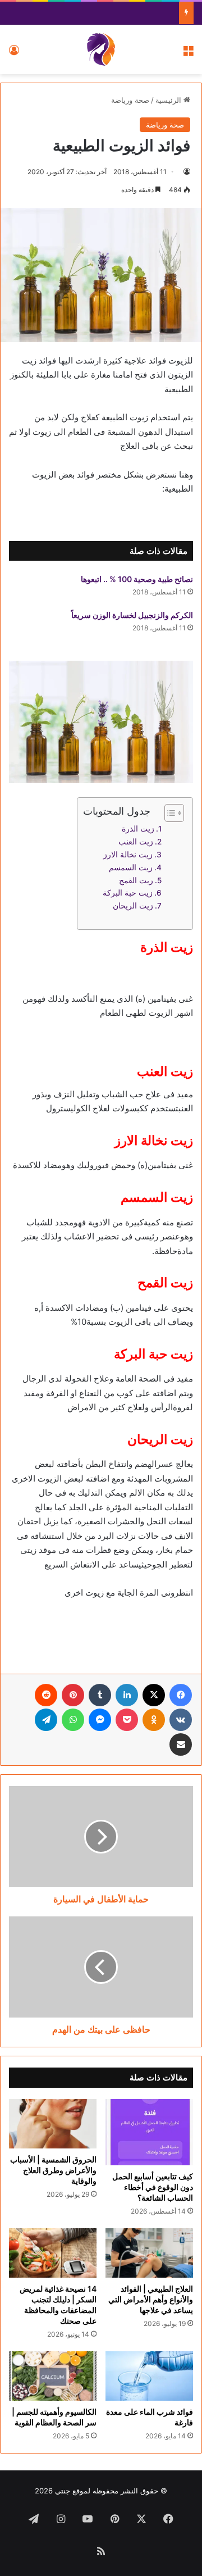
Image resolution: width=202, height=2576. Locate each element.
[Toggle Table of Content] (169, 813)
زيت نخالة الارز (128, 855)
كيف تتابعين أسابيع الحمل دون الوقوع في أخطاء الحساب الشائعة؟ (153, 2187)
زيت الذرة (138, 829)
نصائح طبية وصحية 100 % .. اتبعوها (137, 579)
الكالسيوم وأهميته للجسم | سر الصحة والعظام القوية (54, 2417)
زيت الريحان (133, 906)
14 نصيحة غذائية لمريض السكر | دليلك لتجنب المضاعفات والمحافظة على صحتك (58, 2305)
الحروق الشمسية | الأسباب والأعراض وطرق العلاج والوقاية (53, 2170)
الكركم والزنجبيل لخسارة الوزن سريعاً (132, 615)
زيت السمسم (131, 867)
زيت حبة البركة (128, 893)
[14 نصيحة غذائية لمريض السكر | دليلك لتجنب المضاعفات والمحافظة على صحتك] (53, 2253)
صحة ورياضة (130, 100)
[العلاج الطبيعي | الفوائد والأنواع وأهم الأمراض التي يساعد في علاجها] (149, 2253)
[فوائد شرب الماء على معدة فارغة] (149, 2376)
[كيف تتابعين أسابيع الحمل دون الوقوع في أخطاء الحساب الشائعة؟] (149, 2132)
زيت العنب (136, 842)
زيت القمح (136, 880)
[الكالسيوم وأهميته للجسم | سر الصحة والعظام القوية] (53, 2376)
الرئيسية (169, 100)
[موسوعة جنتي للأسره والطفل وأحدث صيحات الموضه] (101, 49)
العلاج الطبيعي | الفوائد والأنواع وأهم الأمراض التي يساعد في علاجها (151, 2299)
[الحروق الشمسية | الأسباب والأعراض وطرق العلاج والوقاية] (53, 2124)
